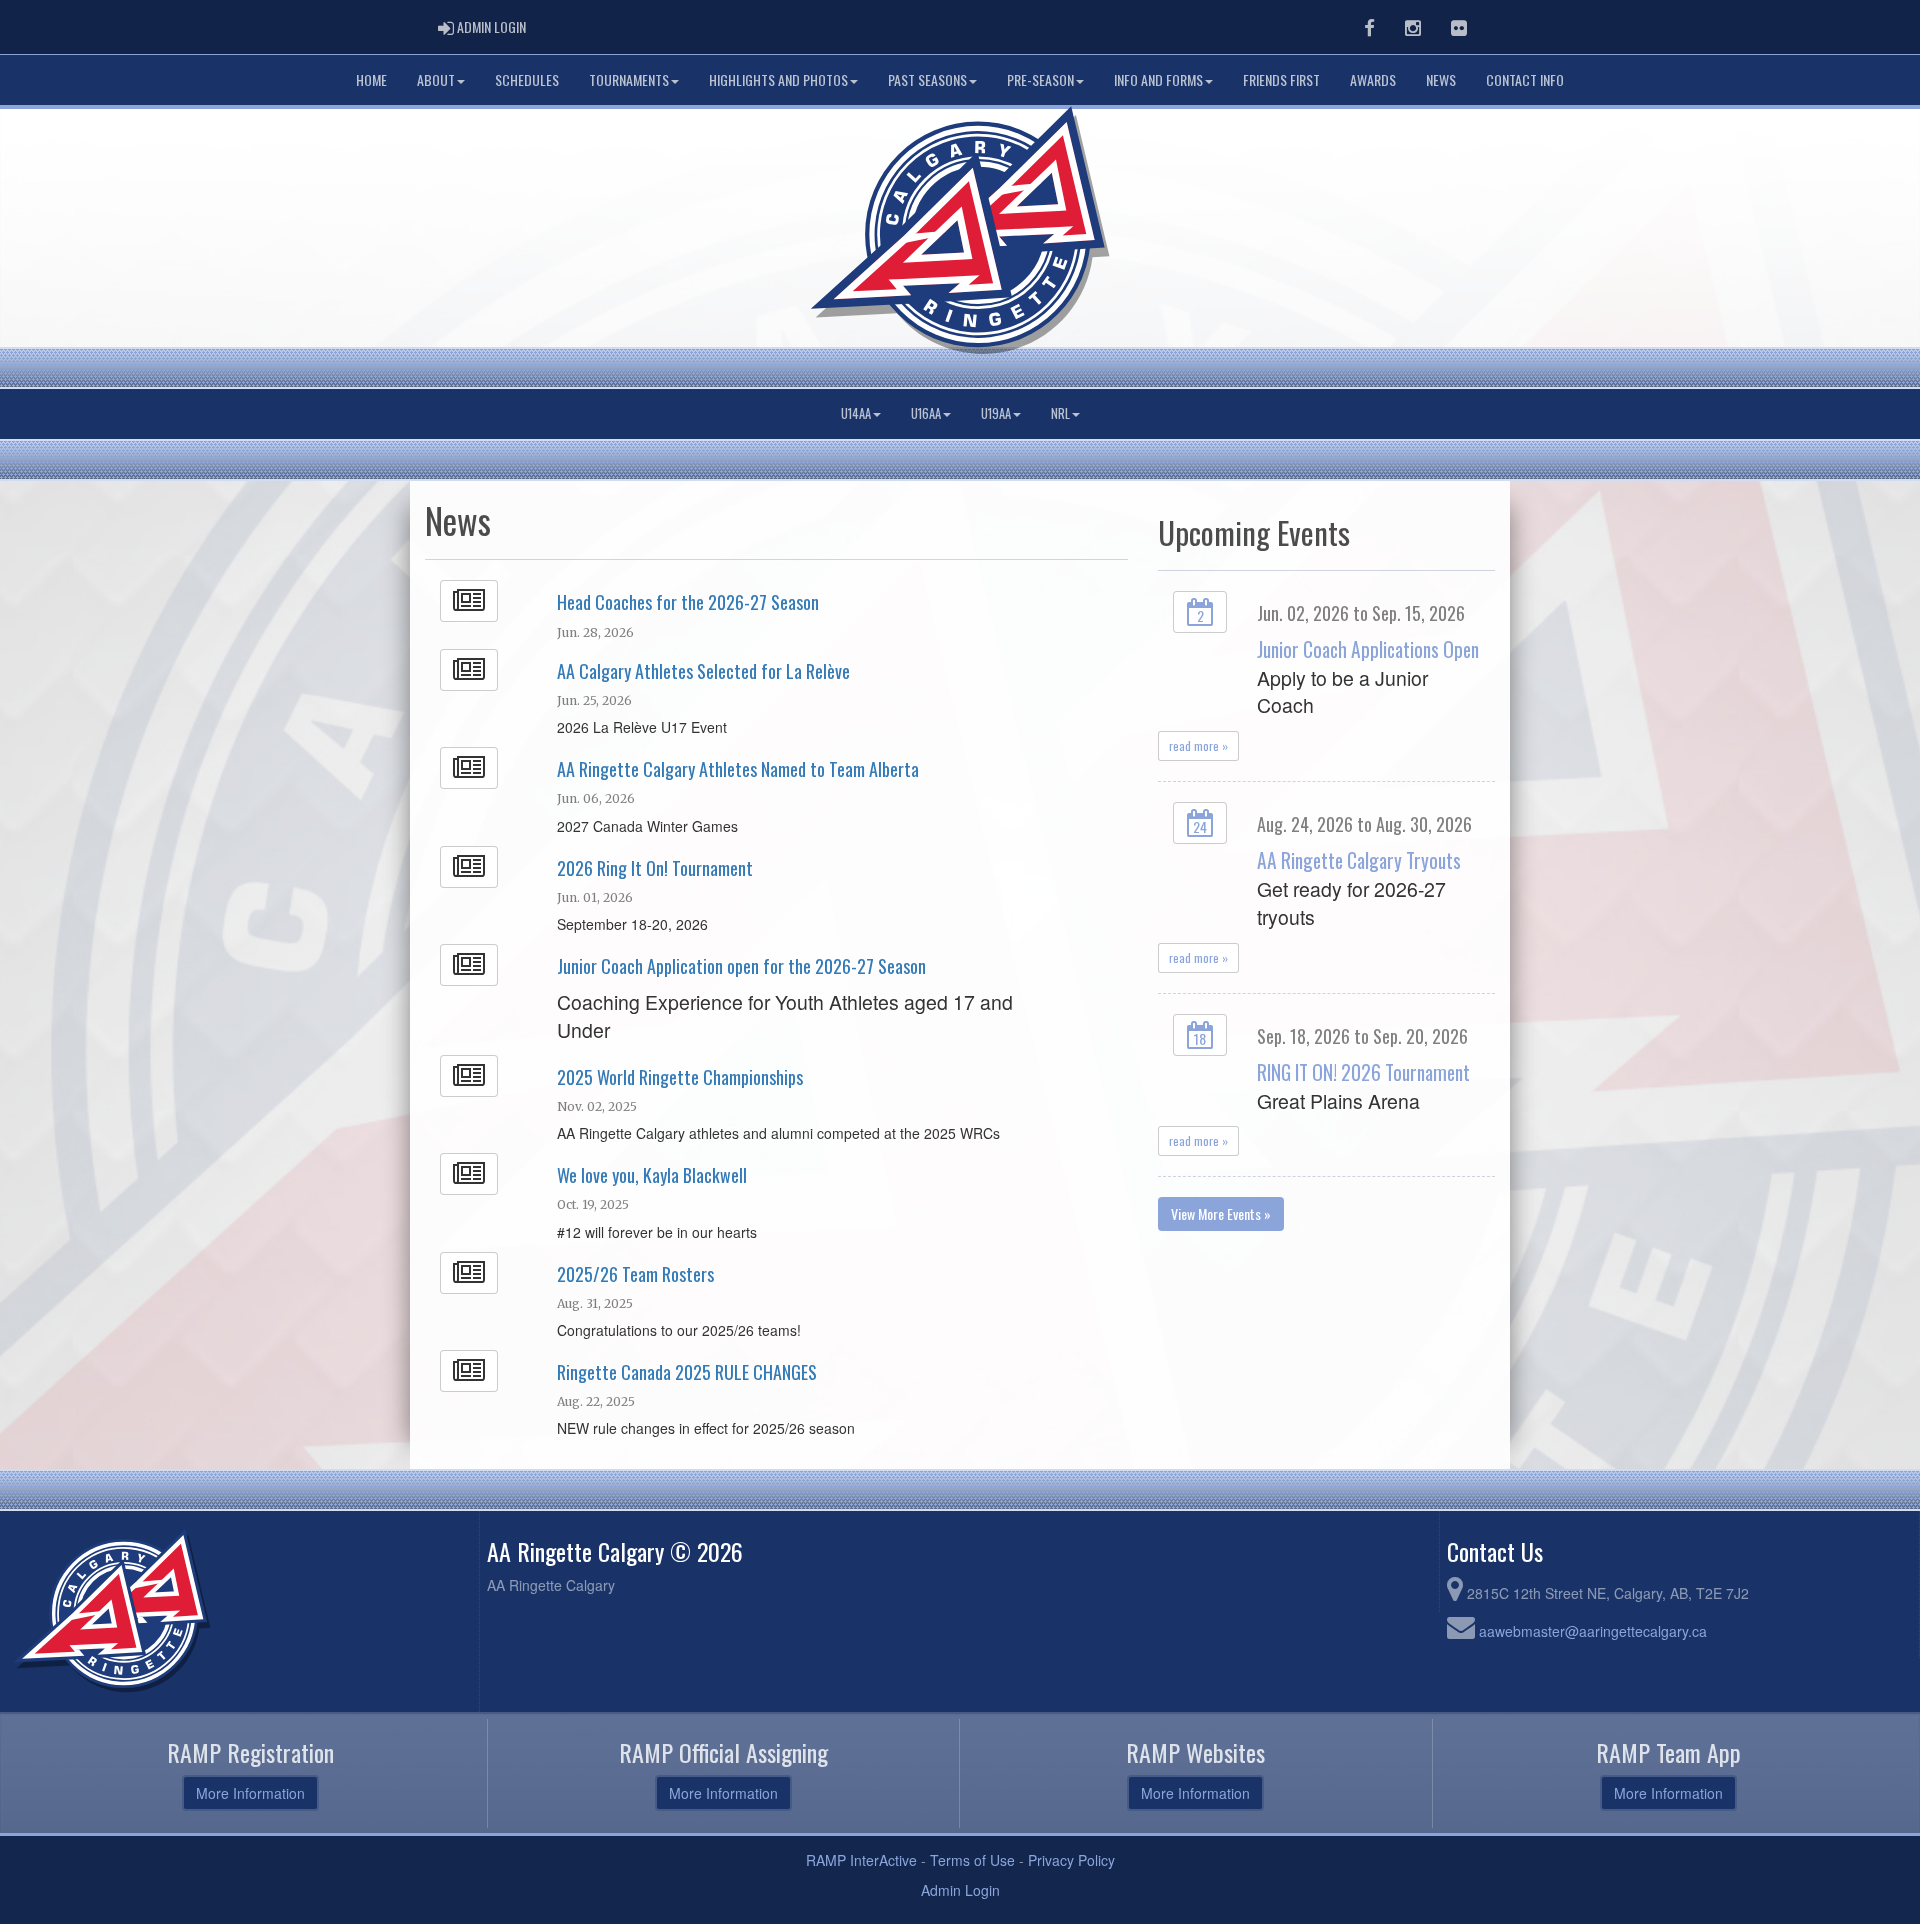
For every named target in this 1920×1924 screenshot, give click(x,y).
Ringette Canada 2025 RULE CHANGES (687, 1372)
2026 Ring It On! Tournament (655, 868)
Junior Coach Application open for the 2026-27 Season (741, 966)
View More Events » (1221, 1213)
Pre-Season (1040, 79)
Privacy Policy (1071, 1860)
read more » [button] (1198, 745)
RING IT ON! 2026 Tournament (1363, 1072)
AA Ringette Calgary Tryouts (1359, 860)
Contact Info (1525, 79)
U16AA (926, 413)
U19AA (996, 413)
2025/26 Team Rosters (635, 1274)
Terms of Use (972, 1860)
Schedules (527, 79)
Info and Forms (1158, 79)
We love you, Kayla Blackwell (652, 1175)
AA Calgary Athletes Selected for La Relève (703, 671)
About (436, 79)
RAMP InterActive (861, 1860)
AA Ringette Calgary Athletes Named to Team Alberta (738, 769)
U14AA (856, 413)
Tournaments (629, 79)
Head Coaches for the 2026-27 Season (688, 602)
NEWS (1441, 79)
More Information (250, 1793)
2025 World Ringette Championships (680, 1077)
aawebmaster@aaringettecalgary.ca (1593, 1631)
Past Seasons (927, 79)
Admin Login (960, 1890)
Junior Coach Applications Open (1368, 649)
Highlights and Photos (778, 79)
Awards (1373, 79)
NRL (1060, 413)
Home (371, 79)
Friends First (1281, 79)
